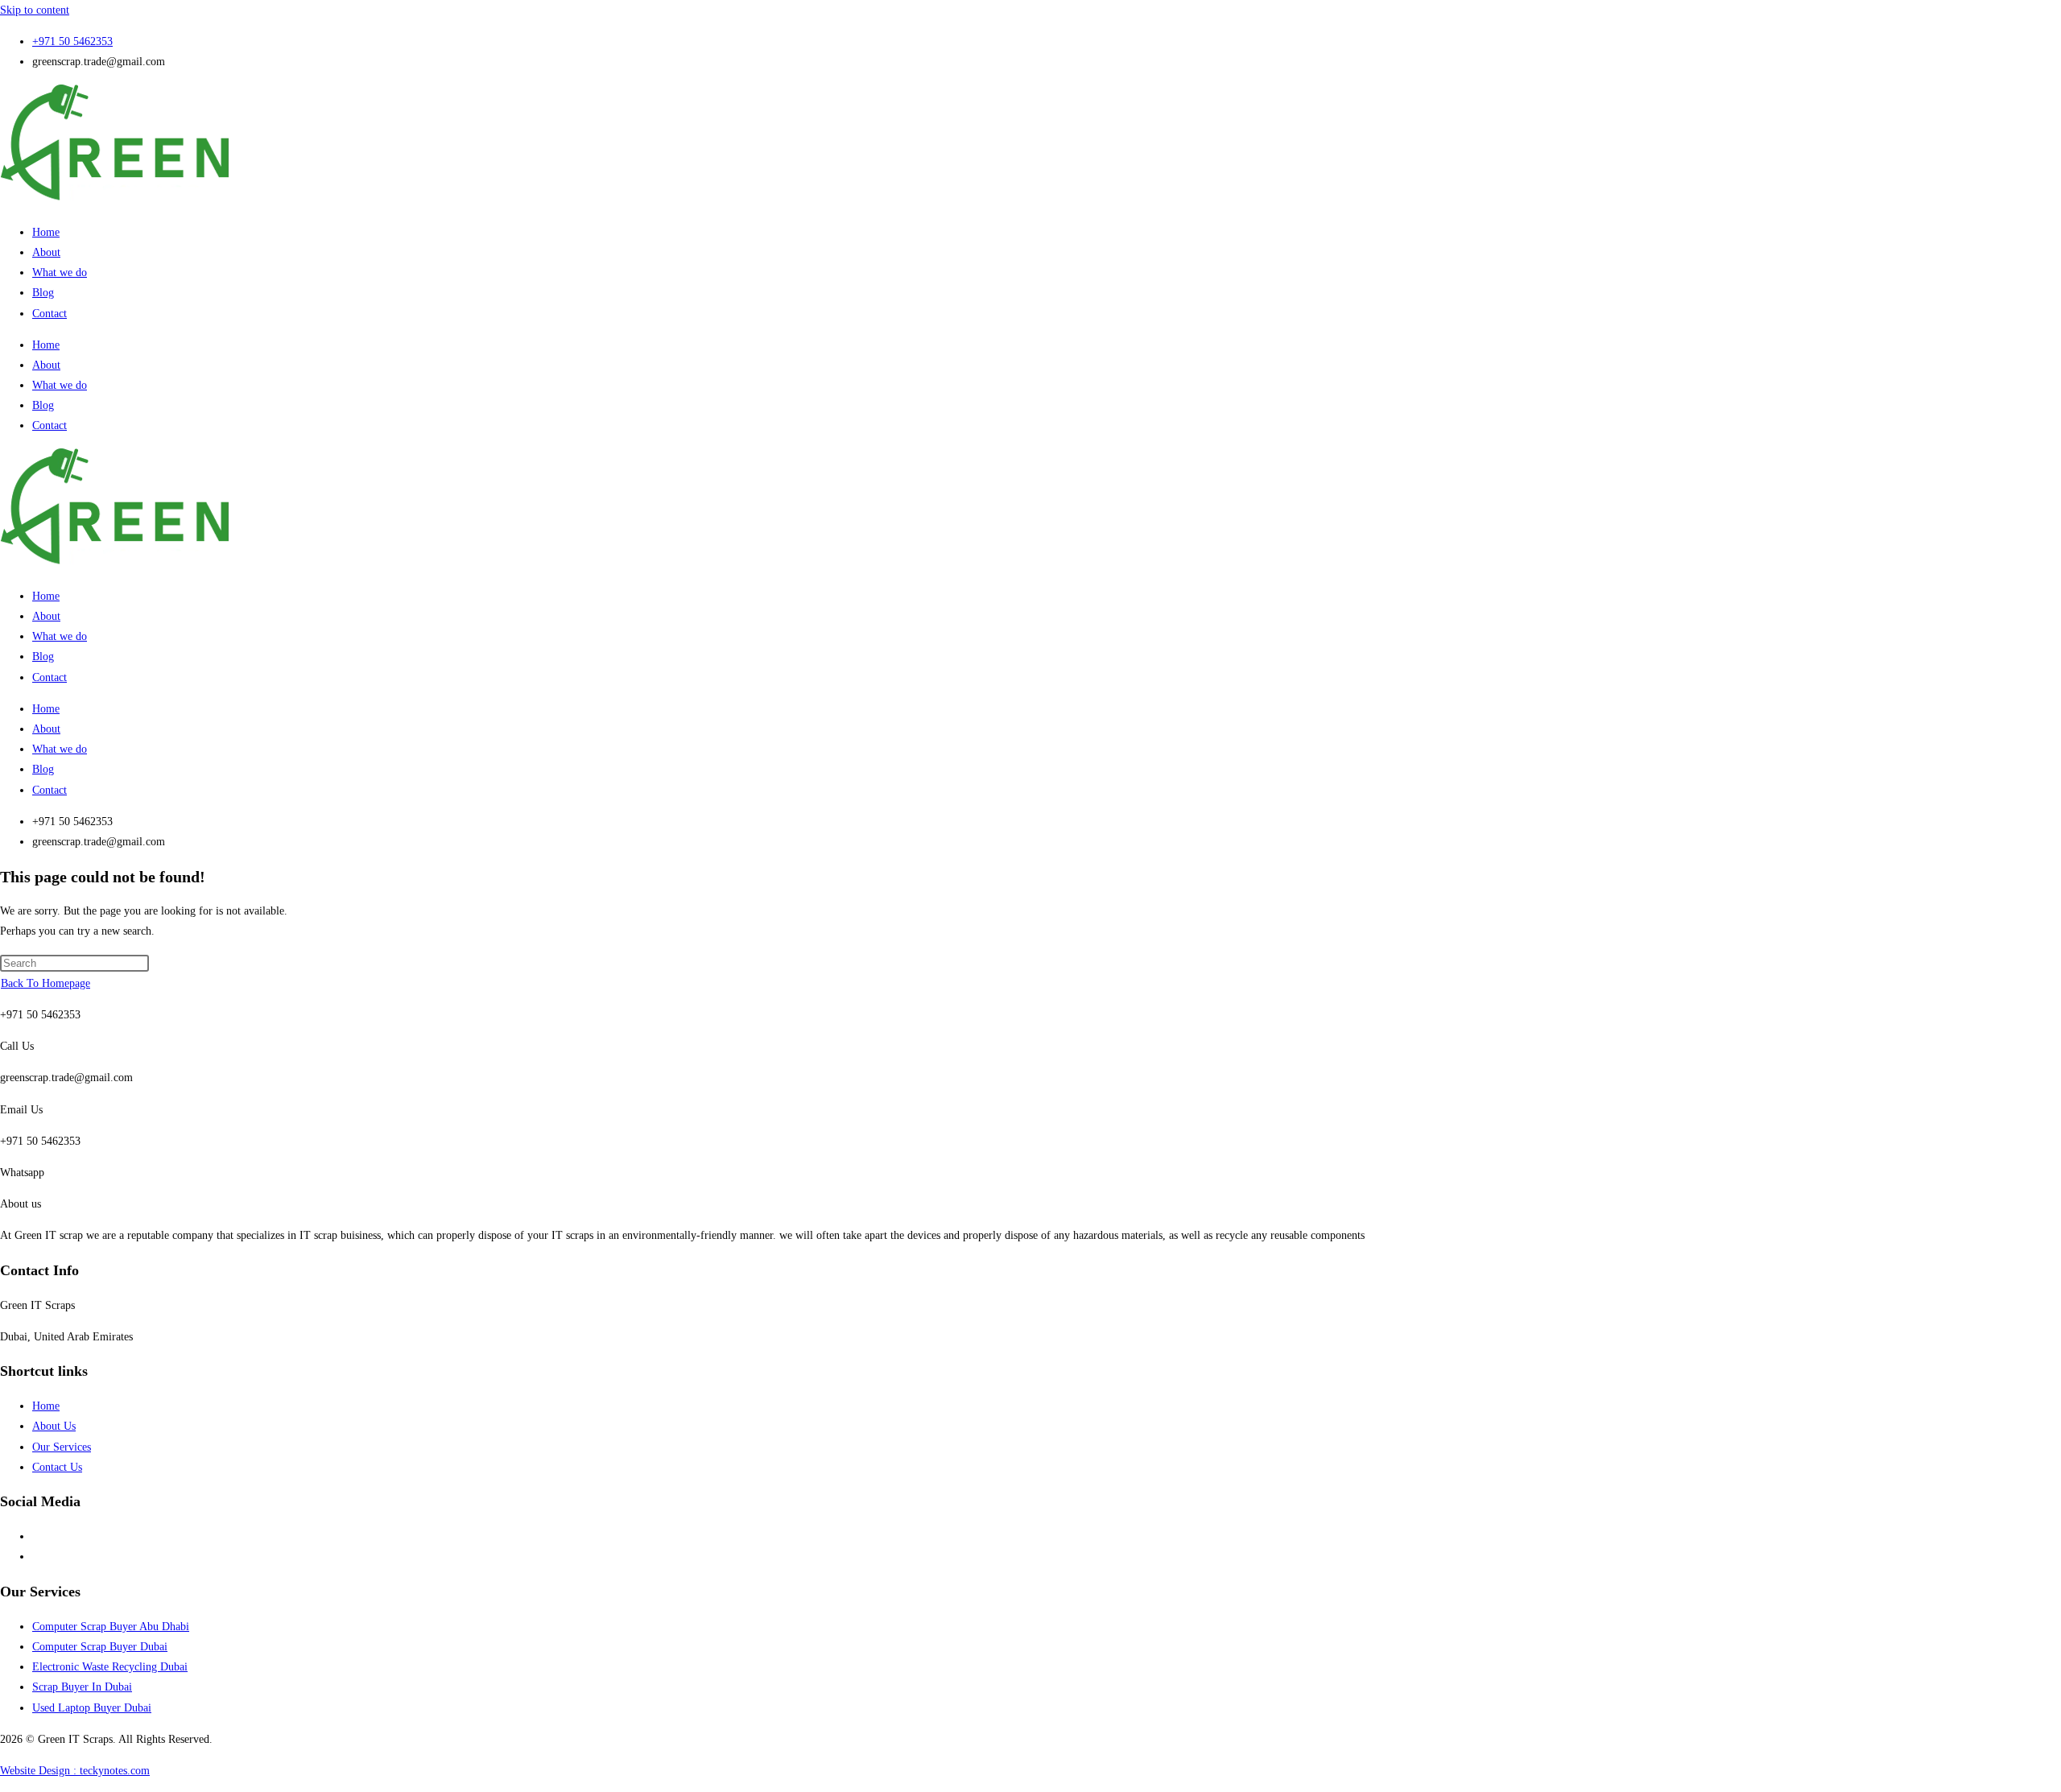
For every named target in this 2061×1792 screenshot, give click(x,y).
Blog (43, 293)
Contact (50, 314)
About (46, 252)
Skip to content (35, 10)
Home (46, 232)
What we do (60, 273)
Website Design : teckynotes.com (75, 1771)
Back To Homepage (45, 983)
